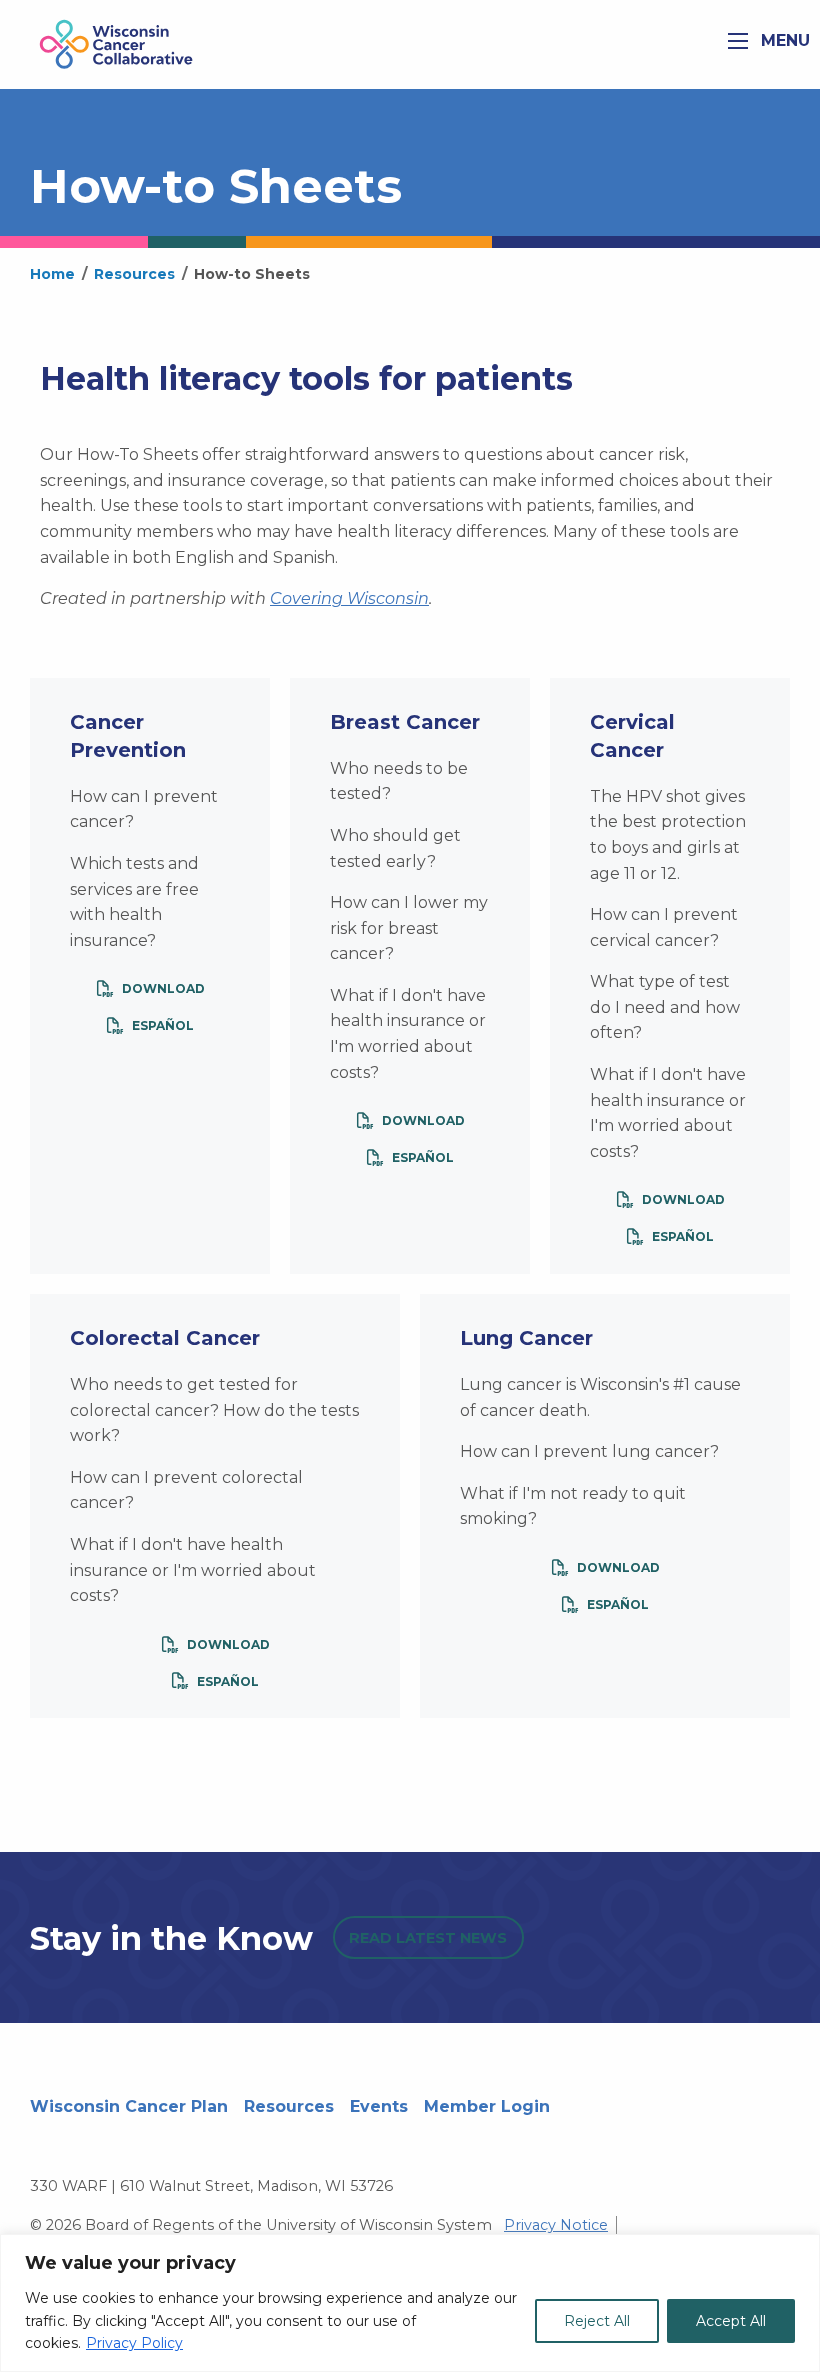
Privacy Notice (556, 2225)
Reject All (597, 2321)
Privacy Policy (134, 2343)
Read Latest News (428, 1938)
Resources (289, 2106)
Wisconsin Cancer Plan (129, 2106)
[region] (410, 2303)
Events (379, 2106)
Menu (783, 40)
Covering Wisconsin (349, 598)
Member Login (487, 2106)
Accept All (731, 2321)
